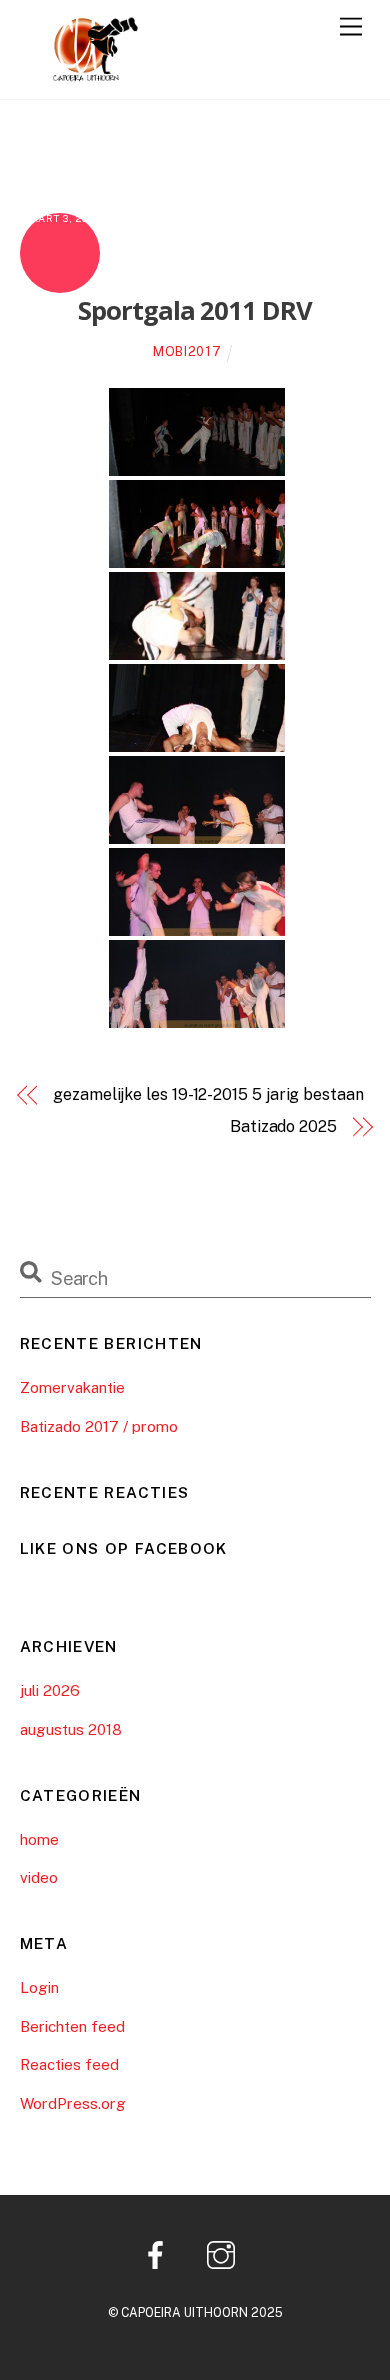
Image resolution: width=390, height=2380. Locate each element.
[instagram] (224, 2253)
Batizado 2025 (283, 1126)
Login (39, 1987)
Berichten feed (72, 2026)
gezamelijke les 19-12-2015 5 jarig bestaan (208, 1094)
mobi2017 (187, 351)
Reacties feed (69, 2064)
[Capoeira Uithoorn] (80, 74)
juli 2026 (50, 1690)
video (39, 1877)
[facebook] (159, 2253)
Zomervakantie (72, 1387)
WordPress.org (73, 2103)
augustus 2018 (71, 1729)
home (39, 1839)
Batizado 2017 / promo (99, 1426)
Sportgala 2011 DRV (195, 310)
